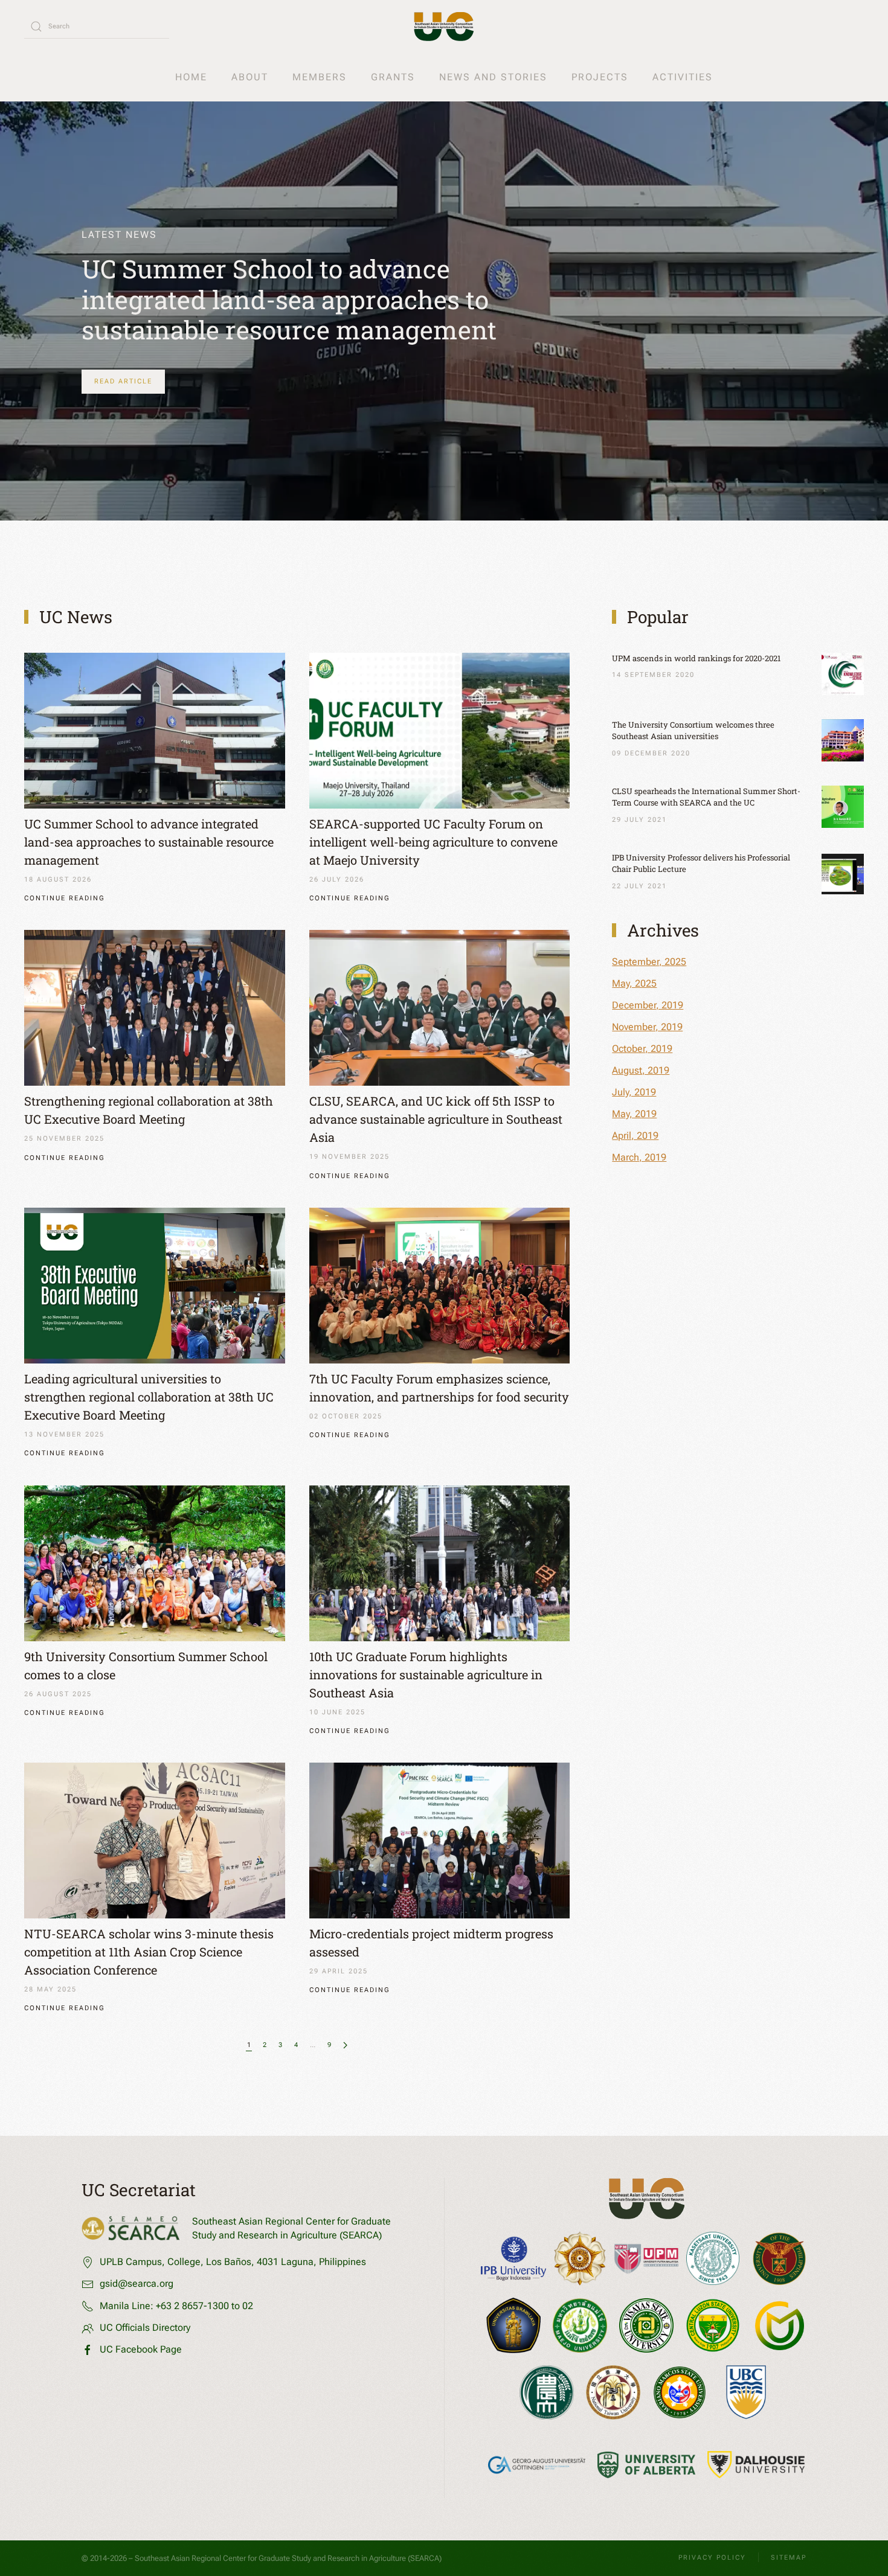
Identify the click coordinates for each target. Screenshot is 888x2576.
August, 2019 (641, 1070)
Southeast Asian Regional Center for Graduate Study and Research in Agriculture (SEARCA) (288, 2558)
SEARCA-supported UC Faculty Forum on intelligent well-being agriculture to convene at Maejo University (433, 842)
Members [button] (320, 77)
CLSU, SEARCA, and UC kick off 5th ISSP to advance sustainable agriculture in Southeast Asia (436, 1119)
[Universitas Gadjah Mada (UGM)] (580, 2258)
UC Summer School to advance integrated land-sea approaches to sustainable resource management (289, 299)
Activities (683, 77)
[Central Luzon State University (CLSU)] (713, 2325)
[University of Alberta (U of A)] (646, 2465)
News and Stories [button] (493, 77)
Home (191, 77)
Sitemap (789, 2558)
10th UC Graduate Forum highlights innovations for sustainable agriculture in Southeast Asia (426, 1674)
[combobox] (97, 27)
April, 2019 (635, 1136)
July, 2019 (634, 1092)
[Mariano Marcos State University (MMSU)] (680, 2392)
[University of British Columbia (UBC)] (746, 2392)
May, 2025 (634, 983)
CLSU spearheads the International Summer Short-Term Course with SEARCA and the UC (706, 797)
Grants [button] (393, 77)
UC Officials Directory (145, 2328)
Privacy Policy (712, 2558)
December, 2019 (648, 1005)
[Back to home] (444, 27)
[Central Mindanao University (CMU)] (779, 2326)
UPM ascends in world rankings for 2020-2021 (696, 658)
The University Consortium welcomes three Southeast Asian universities (693, 731)
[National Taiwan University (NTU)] (613, 2392)
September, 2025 (649, 962)
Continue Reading (65, 898)
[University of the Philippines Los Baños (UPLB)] (779, 2259)
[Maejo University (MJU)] (580, 2325)
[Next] (345, 2046)
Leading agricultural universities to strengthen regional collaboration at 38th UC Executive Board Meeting (149, 1397)
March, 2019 (639, 1157)
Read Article (123, 381)
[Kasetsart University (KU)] (713, 2258)
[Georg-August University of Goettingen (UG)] (537, 2465)
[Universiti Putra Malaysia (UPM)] (646, 2259)
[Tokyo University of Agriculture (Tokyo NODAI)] (547, 2392)
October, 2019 (642, 1049)
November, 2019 (647, 1027)
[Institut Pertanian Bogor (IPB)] (513, 2259)
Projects (600, 77)
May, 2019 (634, 1114)
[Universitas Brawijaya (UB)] (513, 2325)
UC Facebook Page (141, 2349)
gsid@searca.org (137, 2283)
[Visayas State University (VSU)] (646, 2325)
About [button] (250, 77)
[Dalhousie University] (756, 2465)
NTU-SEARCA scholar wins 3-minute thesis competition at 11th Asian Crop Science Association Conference (149, 1952)
